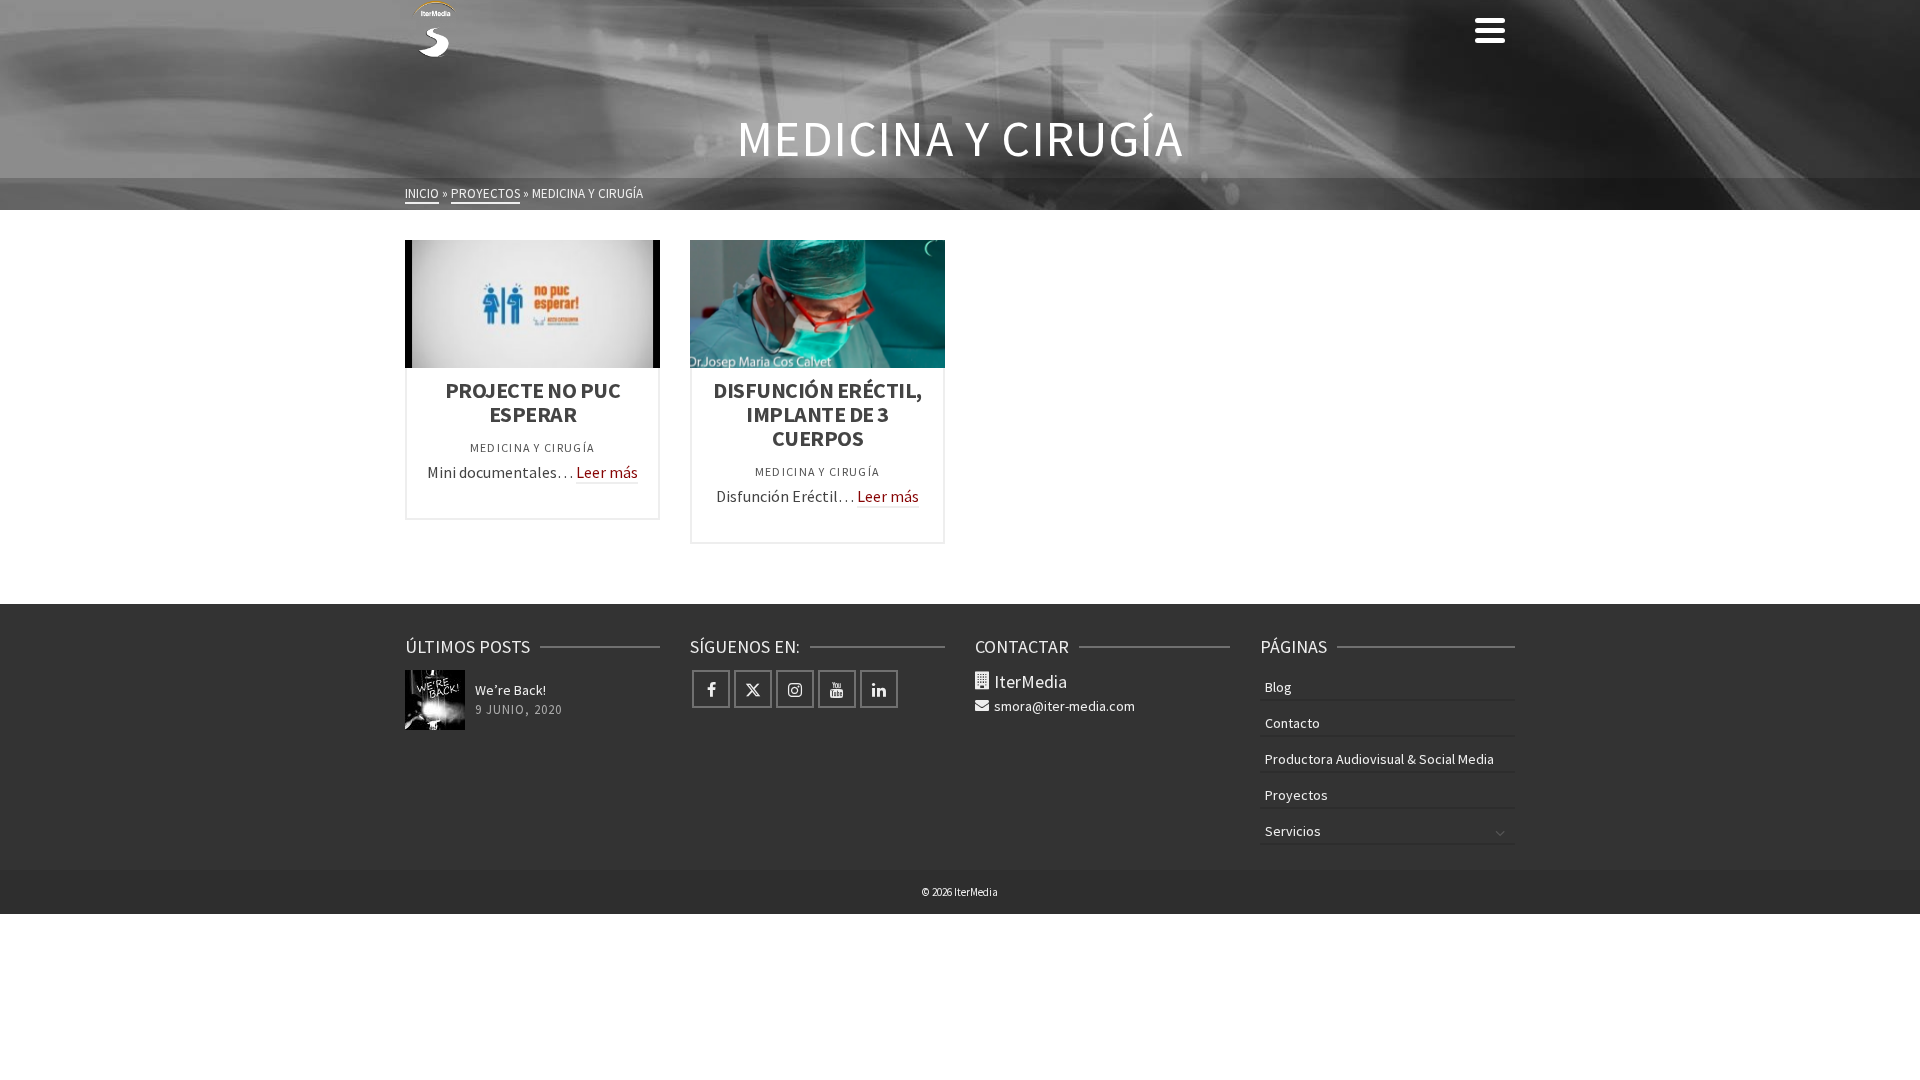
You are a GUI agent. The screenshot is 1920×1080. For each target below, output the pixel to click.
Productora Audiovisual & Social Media (1379, 759)
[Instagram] (795, 689)
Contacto (1292, 723)
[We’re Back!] (435, 700)
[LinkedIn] (879, 689)
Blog (1278, 687)
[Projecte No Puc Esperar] (533, 304)
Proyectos (1296, 795)
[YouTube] (837, 689)
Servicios (1293, 831)
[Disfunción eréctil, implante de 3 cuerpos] (818, 304)
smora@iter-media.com (1064, 706)
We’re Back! (510, 690)
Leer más (607, 472)
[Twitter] (753, 689)
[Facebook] (711, 689)
